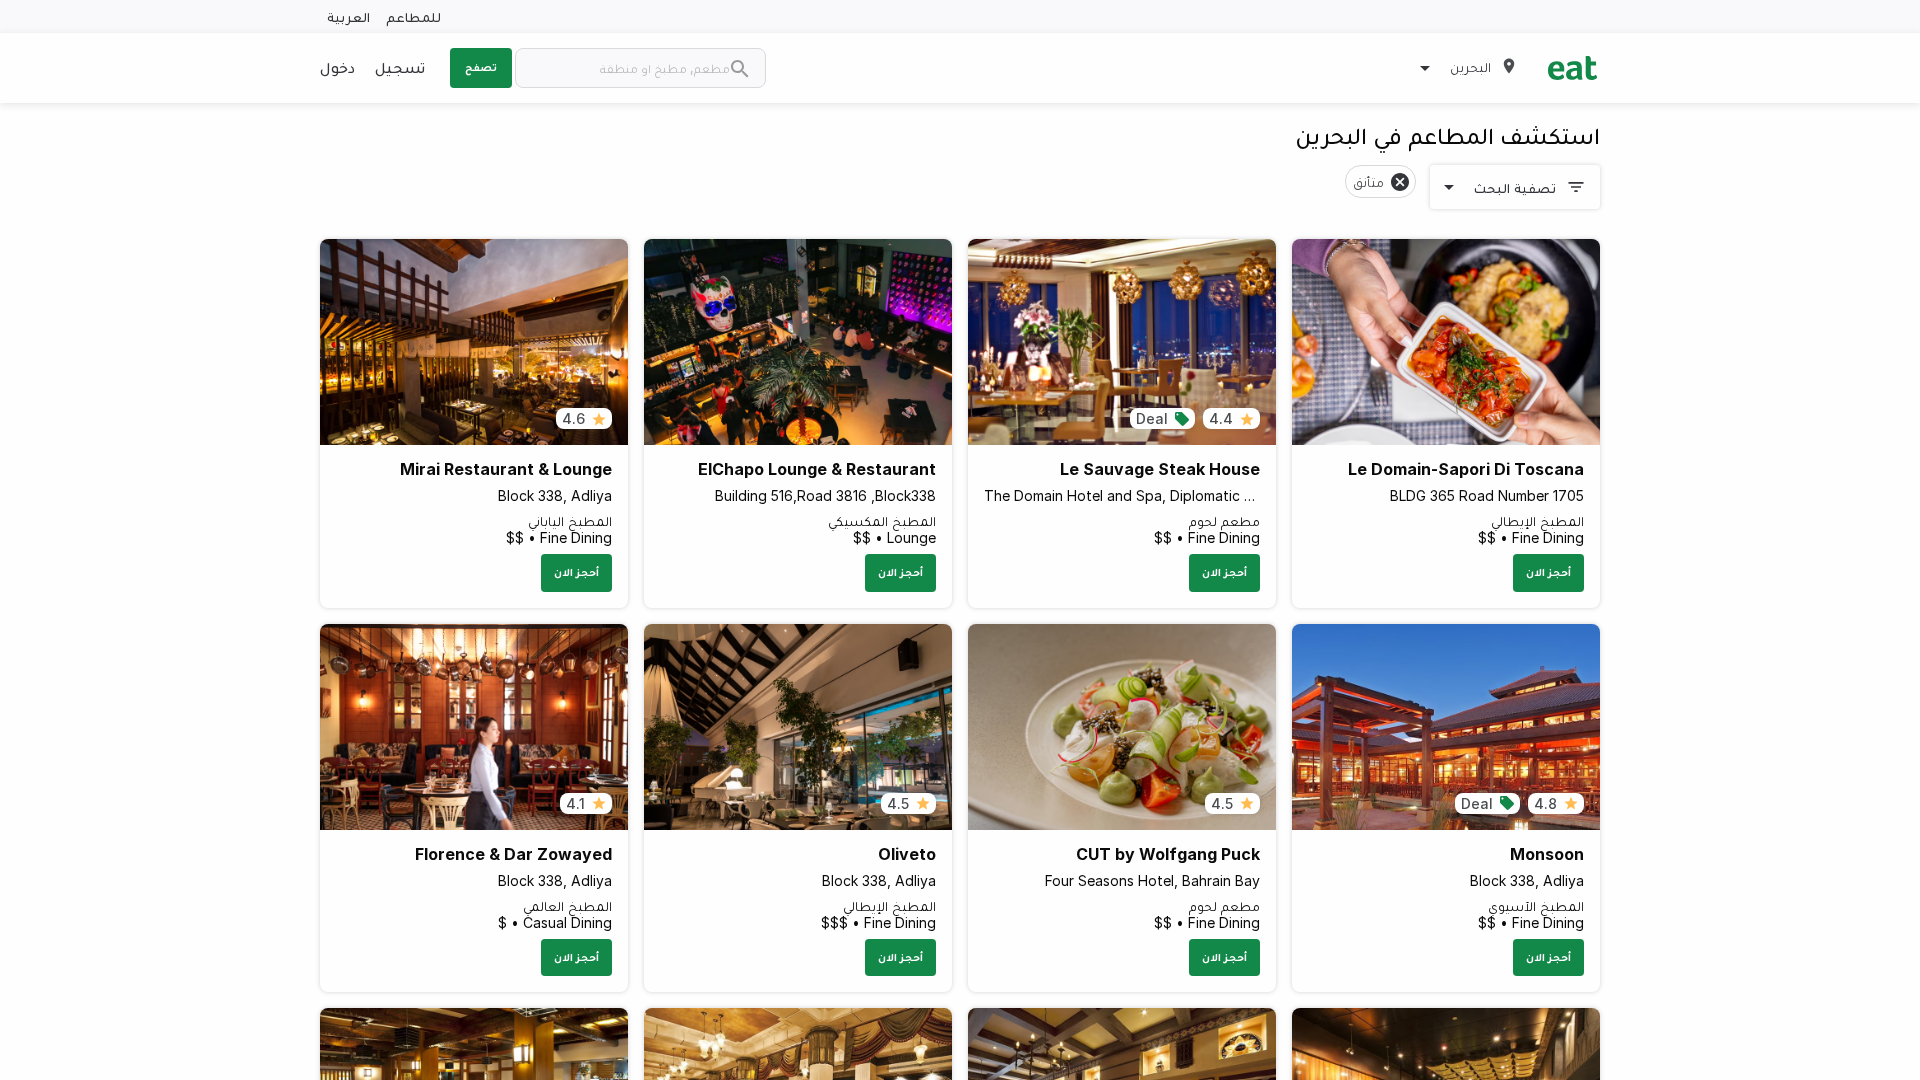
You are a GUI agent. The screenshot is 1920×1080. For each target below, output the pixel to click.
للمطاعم (413, 16)
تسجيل (400, 67)
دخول (337, 67)
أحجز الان (1548, 572)
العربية (348, 16)
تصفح (481, 67)
